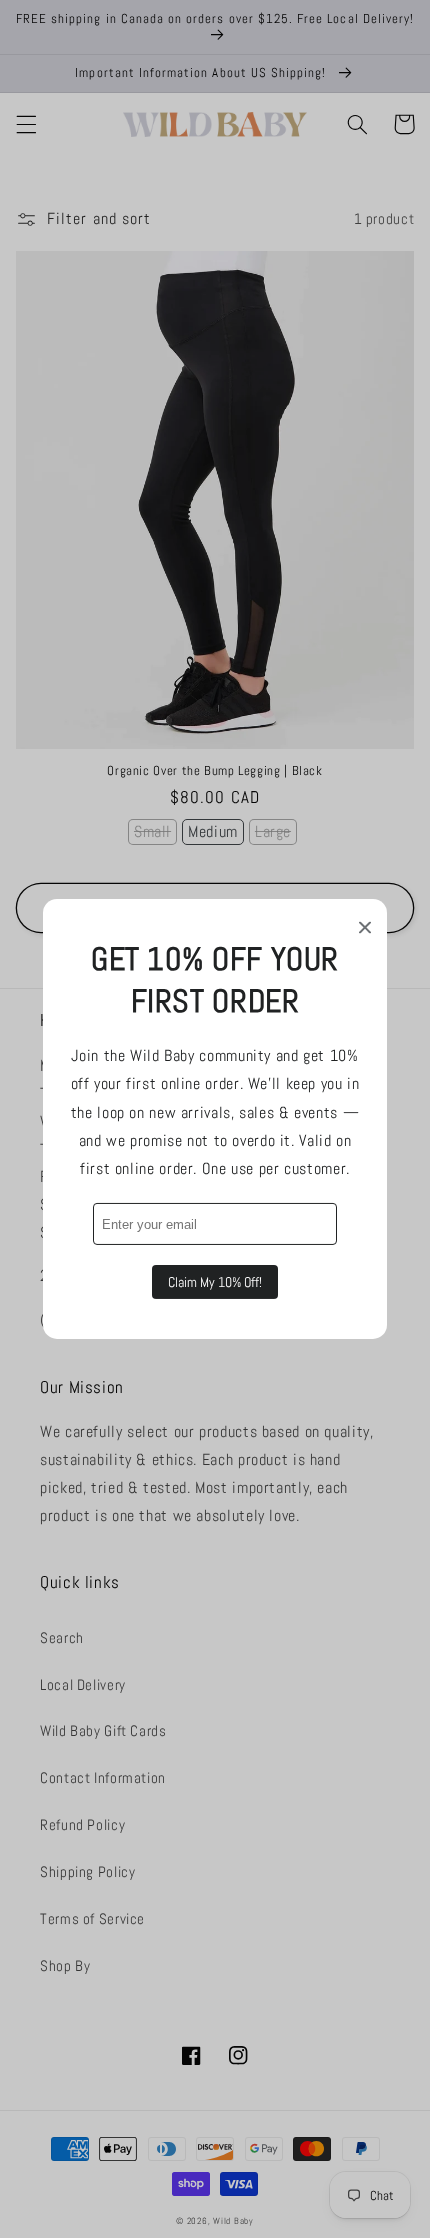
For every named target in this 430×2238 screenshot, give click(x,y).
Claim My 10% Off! (215, 1282)
